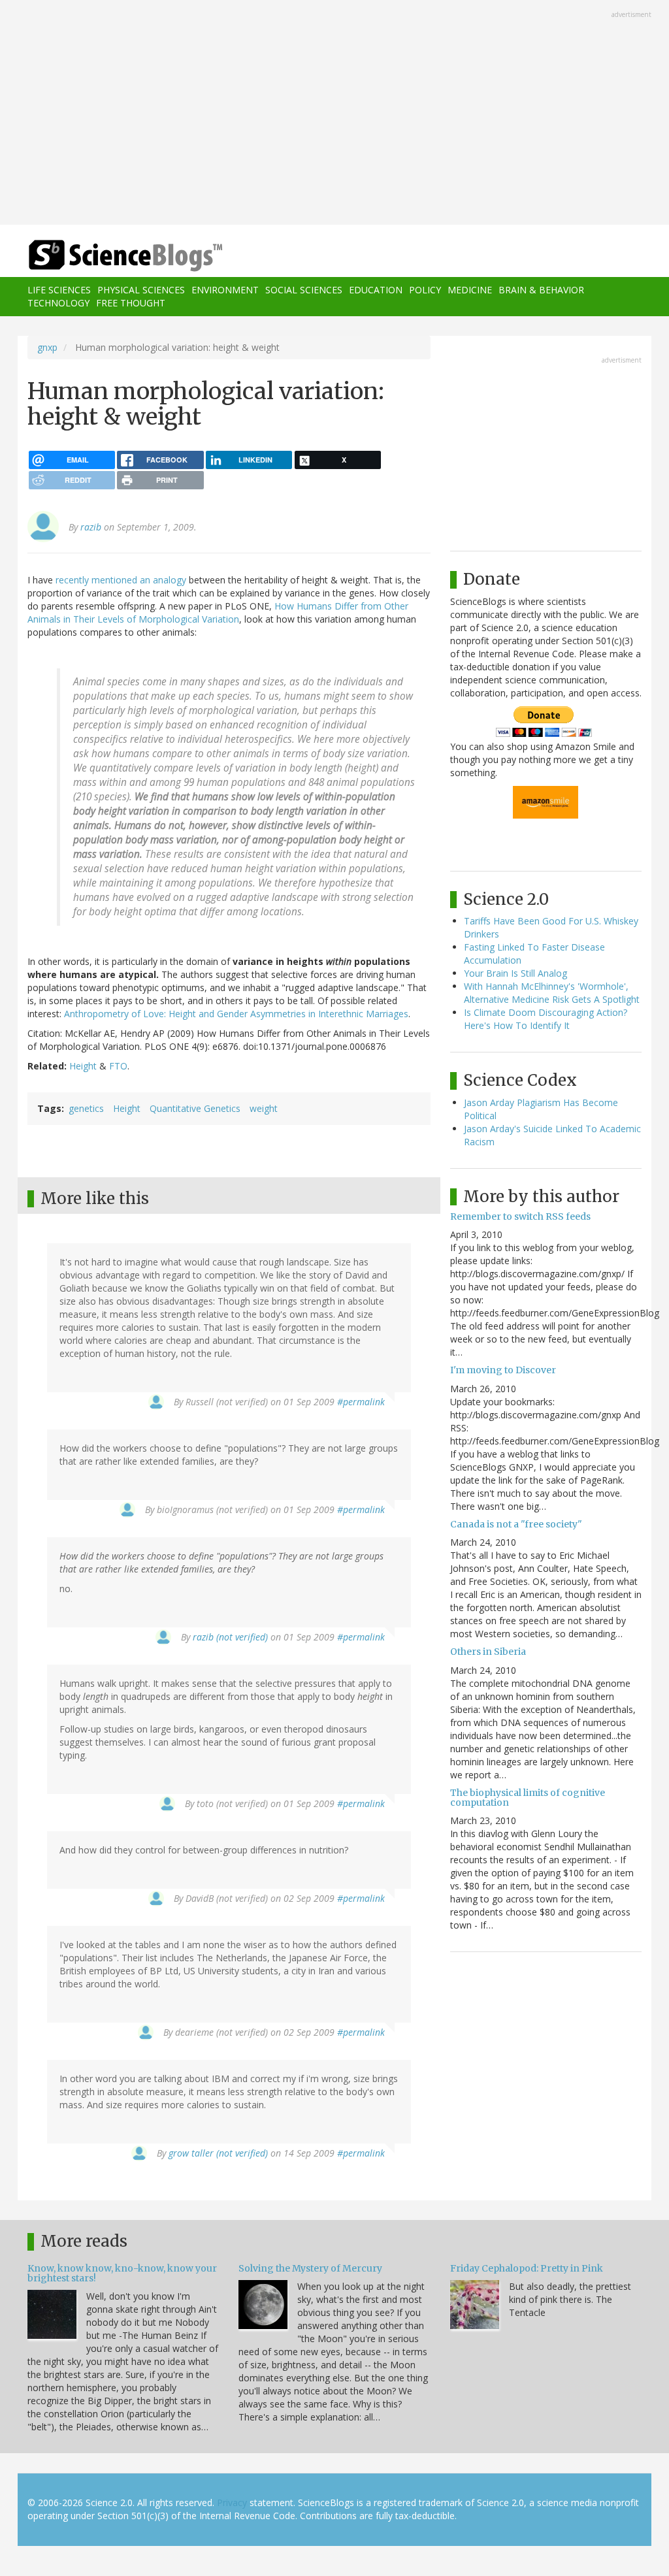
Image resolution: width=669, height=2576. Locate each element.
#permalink (361, 1402)
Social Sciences (304, 290)
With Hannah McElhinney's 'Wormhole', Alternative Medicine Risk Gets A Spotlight (552, 993)
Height (83, 1066)
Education (376, 290)
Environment (225, 290)
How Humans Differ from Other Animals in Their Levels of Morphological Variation (218, 612)
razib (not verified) (230, 1637)
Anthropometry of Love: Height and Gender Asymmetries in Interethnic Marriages (236, 1014)
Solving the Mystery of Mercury (310, 2268)
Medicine (470, 290)
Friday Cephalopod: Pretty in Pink (527, 2268)
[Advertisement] (334, 114)
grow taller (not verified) (218, 2153)
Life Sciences (59, 290)
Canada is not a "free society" (516, 1524)
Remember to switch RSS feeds (520, 1216)
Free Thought (131, 303)
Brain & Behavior (541, 290)
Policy (425, 290)
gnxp (47, 347)
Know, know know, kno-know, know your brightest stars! (122, 2273)
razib (91, 527)
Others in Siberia (488, 1652)
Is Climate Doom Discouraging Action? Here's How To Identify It (546, 1019)
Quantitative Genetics (195, 1108)
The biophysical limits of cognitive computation (528, 1798)
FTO (118, 1066)
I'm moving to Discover (503, 1370)
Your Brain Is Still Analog (515, 973)
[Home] (130, 256)
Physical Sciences (141, 290)
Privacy (232, 2503)
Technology (58, 303)
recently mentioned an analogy (121, 580)
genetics (86, 1108)
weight (264, 1108)
